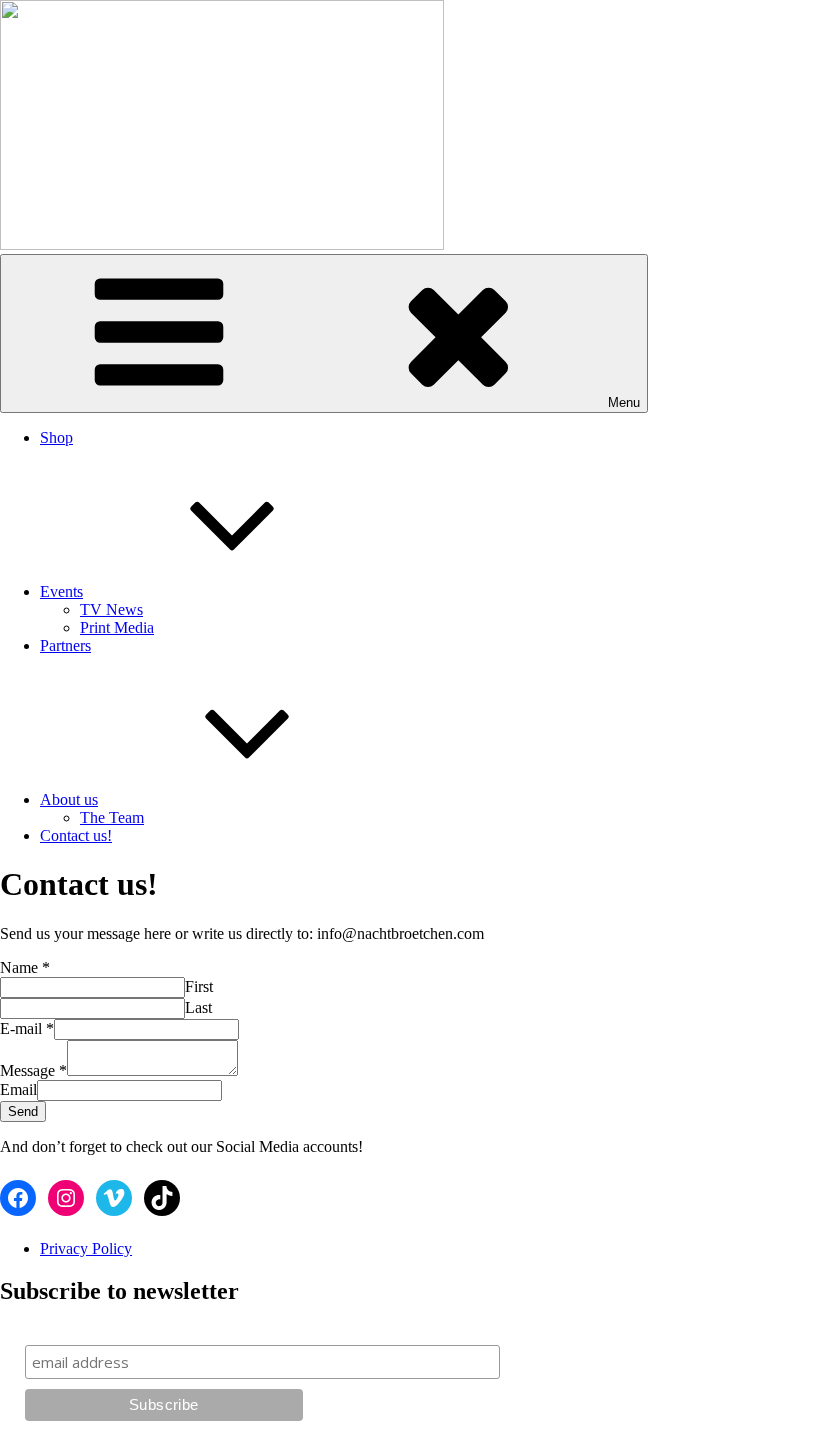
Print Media (117, 627)
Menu (624, 402)
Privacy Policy (86, 1248)
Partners (65, 645)
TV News (111, 609)
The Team (112, 817)
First (199, 986)
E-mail (27, 1028)
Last (198, 1007)
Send (23, 1111)
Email (18, 1089)
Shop (56, 437)
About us (69, 799)
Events (61, 591)
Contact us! (76, 835)
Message (33, 1070)
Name (25, 967)
